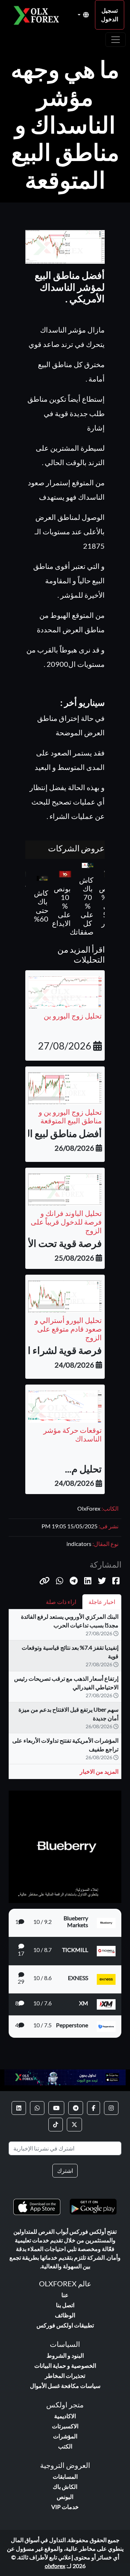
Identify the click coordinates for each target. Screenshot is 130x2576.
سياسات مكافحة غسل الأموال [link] (65, 2386)
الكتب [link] (65, 2446)
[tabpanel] (65, 1697)
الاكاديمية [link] (65, 2416)
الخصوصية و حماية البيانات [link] (65, 2365)
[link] (111, 2108)
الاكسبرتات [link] (65, 2426)
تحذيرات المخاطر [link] (65, 2376)
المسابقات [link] (65, 2476)
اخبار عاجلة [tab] (102, 1602)
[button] (45, 1581)
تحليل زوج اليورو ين (73, 1016)
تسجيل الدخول (110, 15)
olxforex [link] (55, 2566)
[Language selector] (83, 15)
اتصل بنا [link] (65, 2305)
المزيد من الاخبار (99, 1771)
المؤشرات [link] (65, 2436)
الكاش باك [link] (65, 2486)
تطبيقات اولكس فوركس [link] (65, 2325)
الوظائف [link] (65, 2315)
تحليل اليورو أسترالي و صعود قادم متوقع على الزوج (68, 1329)
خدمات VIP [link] (65, 2507)
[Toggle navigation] (116, 40)
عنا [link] (65, 2295)
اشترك (65, 2171)
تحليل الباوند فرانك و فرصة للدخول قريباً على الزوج (66, 1222)
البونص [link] (65, 2497)
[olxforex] (39, 15)
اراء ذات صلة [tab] (61, 1602)
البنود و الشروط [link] (65, 2355)
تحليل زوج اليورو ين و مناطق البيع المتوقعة (70, 1116)
